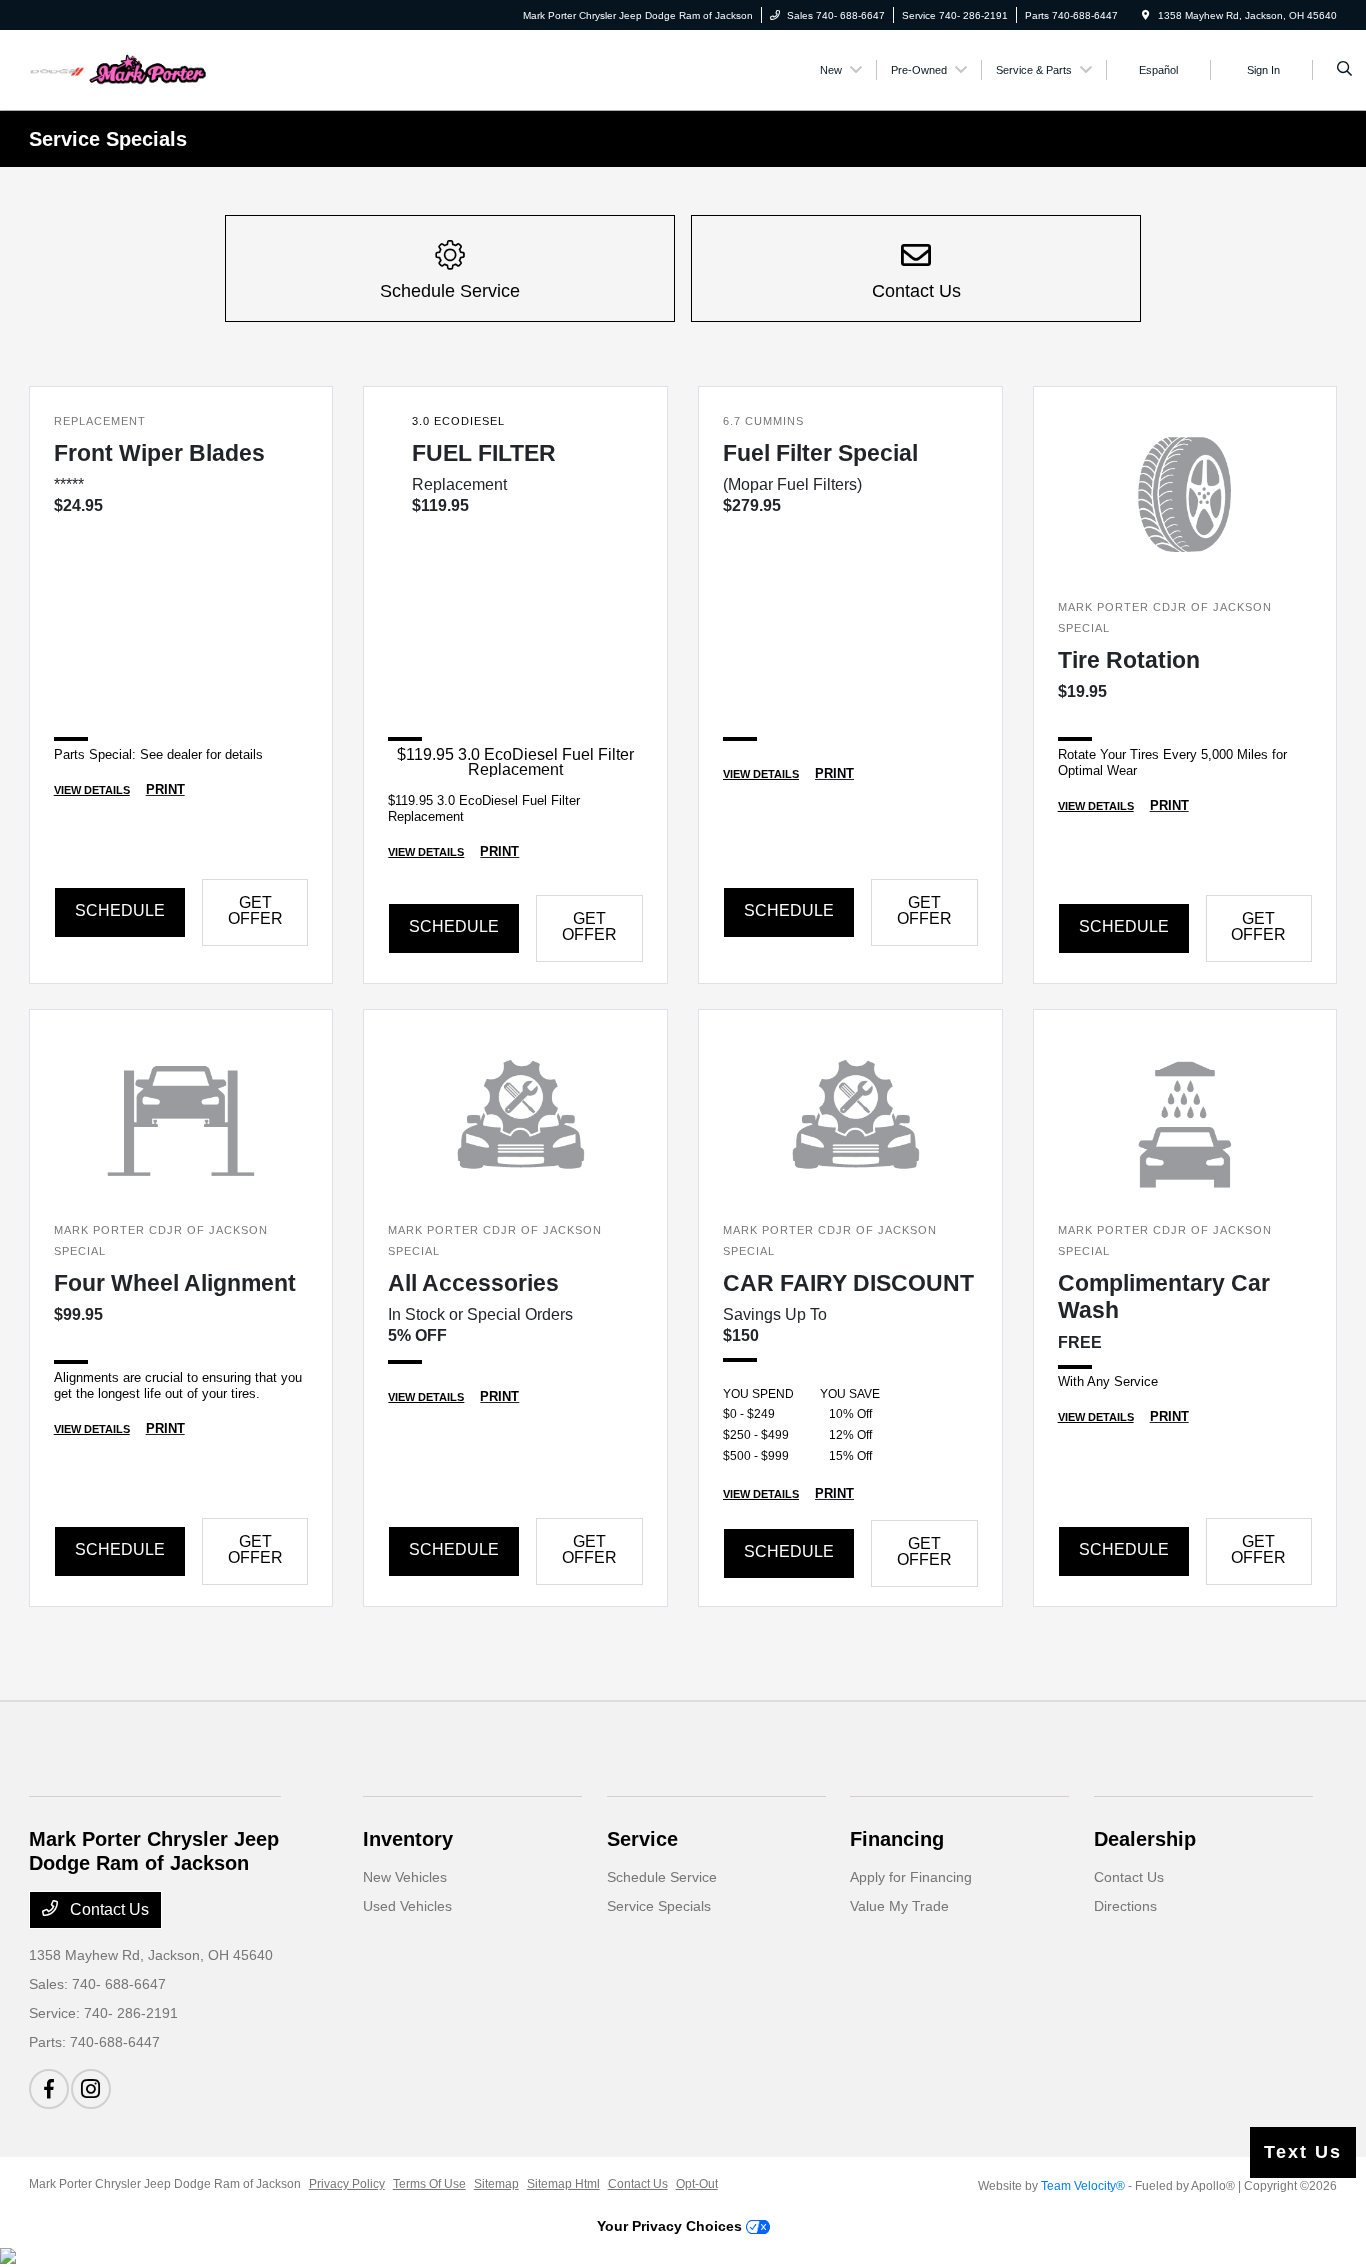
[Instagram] (91, 2089)
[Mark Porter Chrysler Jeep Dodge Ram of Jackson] (119, 68)
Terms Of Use (429, 2184)
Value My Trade (899, 1906)
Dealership (1145, 1839)
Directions (1125, 1906)
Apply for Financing (911, 1877)
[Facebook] (49, 2089)
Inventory (408, 1839)
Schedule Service (662, 1877)
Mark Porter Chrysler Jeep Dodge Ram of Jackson (165, 2184)
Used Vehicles (407, 1906)
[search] (1344, 70)
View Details (92, 790)
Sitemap (496, 2184)
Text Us (1303, 2152)
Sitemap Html (563, 2184)
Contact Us (107, 1909)
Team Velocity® (1083, 2186)
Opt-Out (697, 2184)
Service (642, 1839)
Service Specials (659, 1906)
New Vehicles (405, 1877)
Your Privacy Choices (671, 2226)
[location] (1146, 15)
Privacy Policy (347, 2184)
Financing (897, 1839)
